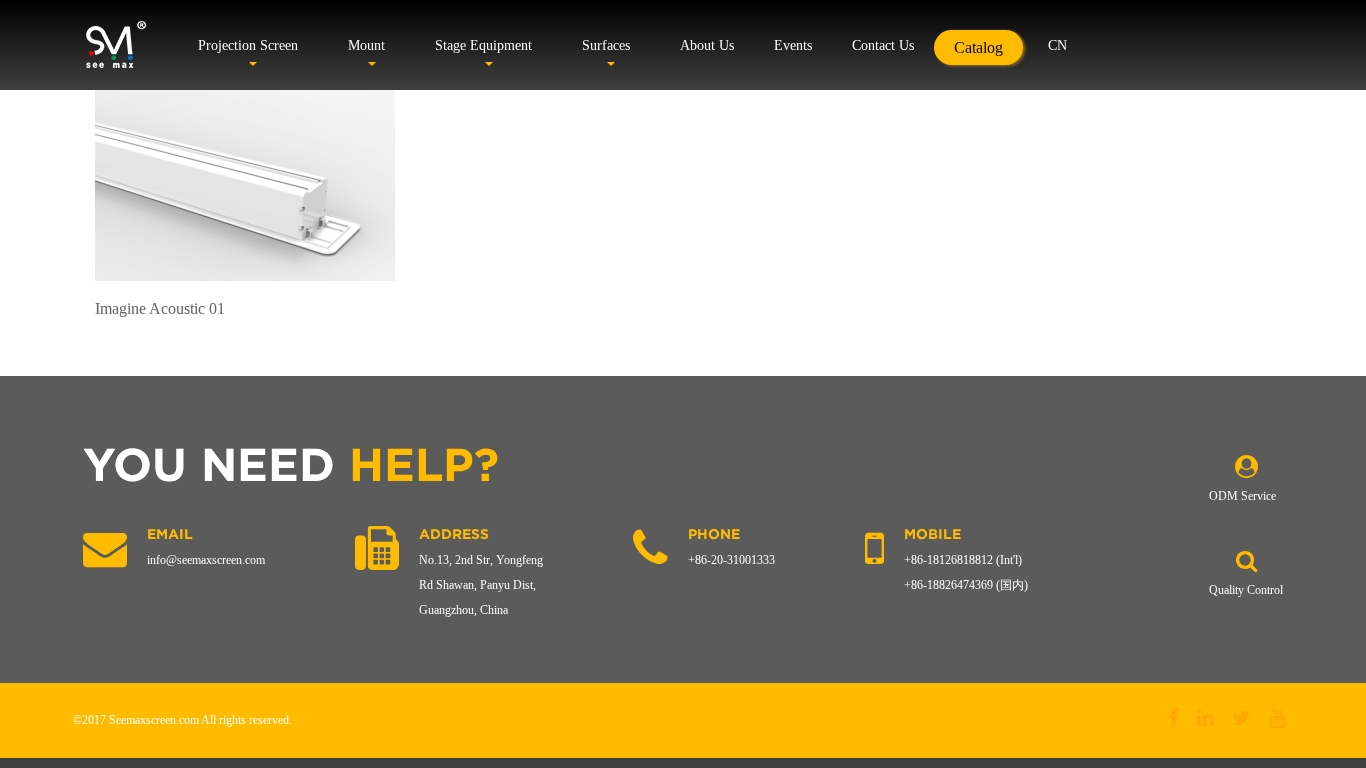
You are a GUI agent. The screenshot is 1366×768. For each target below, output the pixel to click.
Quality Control (1246, 590)
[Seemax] (115, 45)
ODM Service (1242, 496)
